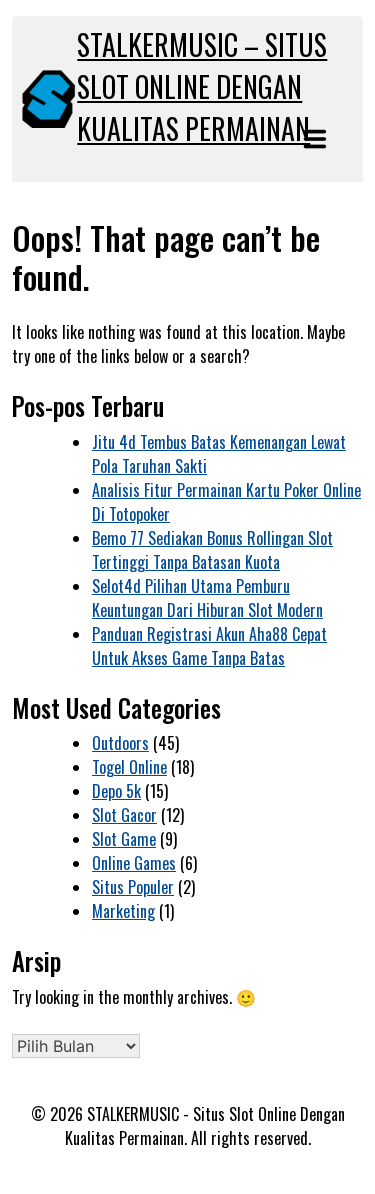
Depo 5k (116, 791)
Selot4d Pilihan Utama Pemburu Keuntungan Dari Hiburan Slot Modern (207, 598)
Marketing (123, 911)
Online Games (134, 863)
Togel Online (129, 767)
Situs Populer (133, 887)
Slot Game (124, 839)
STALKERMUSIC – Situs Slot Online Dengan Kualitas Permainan (202, 86)
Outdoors (120, 743)
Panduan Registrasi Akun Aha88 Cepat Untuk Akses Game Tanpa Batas (209, 646)
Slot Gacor (124, 815)
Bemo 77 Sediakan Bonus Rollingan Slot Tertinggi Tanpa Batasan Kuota (212, 550)
